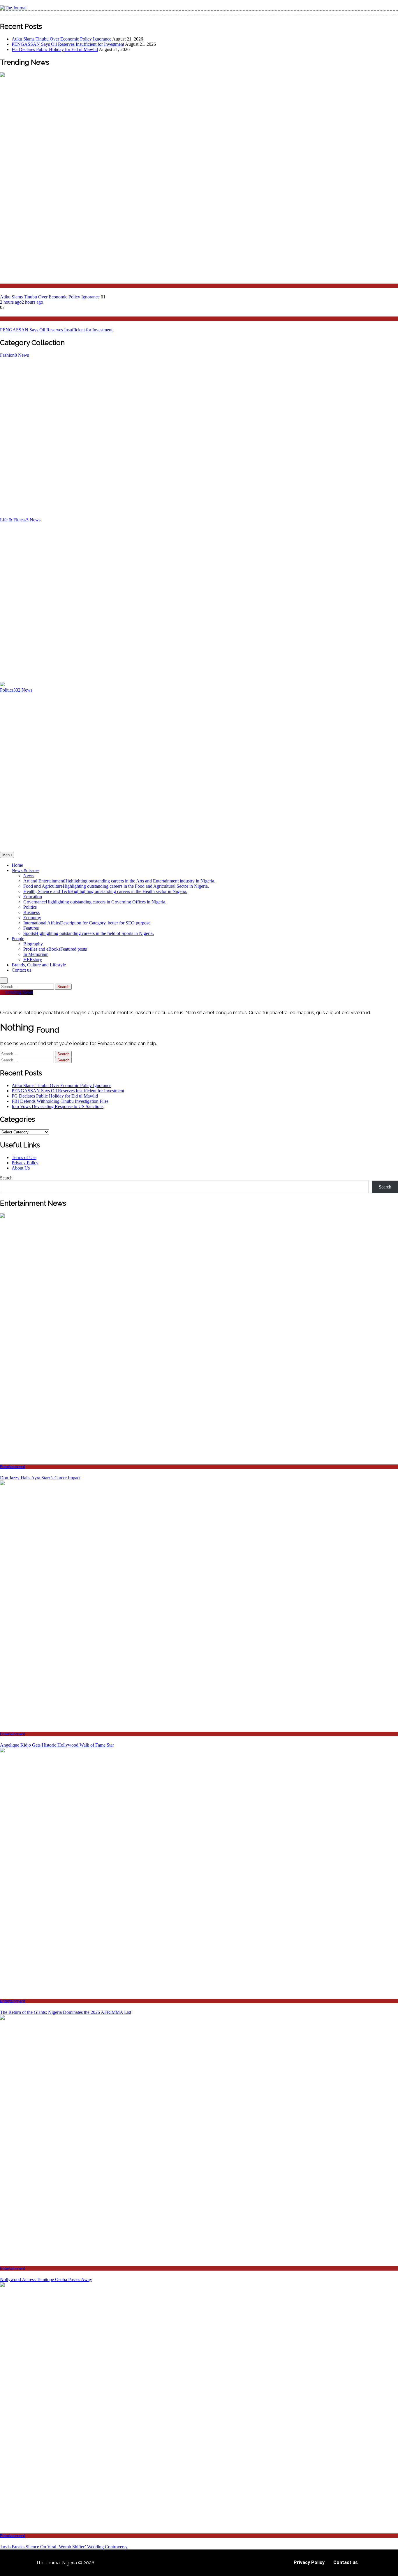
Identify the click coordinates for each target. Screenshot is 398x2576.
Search (6, 1178)
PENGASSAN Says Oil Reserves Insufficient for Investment (68, 44)
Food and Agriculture (116, 886)
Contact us (21, 970)
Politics (6, 286)
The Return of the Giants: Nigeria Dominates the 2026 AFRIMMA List (66, 2012)
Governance (95, 902)
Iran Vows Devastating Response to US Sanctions (58, 1106)
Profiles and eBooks (55, 949)
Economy (32, 918)
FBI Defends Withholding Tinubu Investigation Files (60, 1101)
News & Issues (25, 870)
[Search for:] (28, 986)
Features (31, 928)
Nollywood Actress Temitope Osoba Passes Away (46, 2279)
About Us (21, 1168)
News (5, 319)
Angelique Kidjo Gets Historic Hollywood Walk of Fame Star (57, 1745)
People (18, 939)
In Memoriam (36, 954)
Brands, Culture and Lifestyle (39, 965)
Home (17, 865)
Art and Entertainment (119, 881)
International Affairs (87, 923)
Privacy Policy (25, 1163)
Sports (89, 933)
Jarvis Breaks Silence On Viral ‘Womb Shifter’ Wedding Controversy (64, 2547)
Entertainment (13, 1467)
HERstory (33, 960)
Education (33, 897)
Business (31, 912)
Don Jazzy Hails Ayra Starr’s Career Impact (40, 1478)
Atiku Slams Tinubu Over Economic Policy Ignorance (61, 39)
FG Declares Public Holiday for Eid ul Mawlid (55, 49)
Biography (33, 944)
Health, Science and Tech (105, 891)
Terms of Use (24, 1157)
